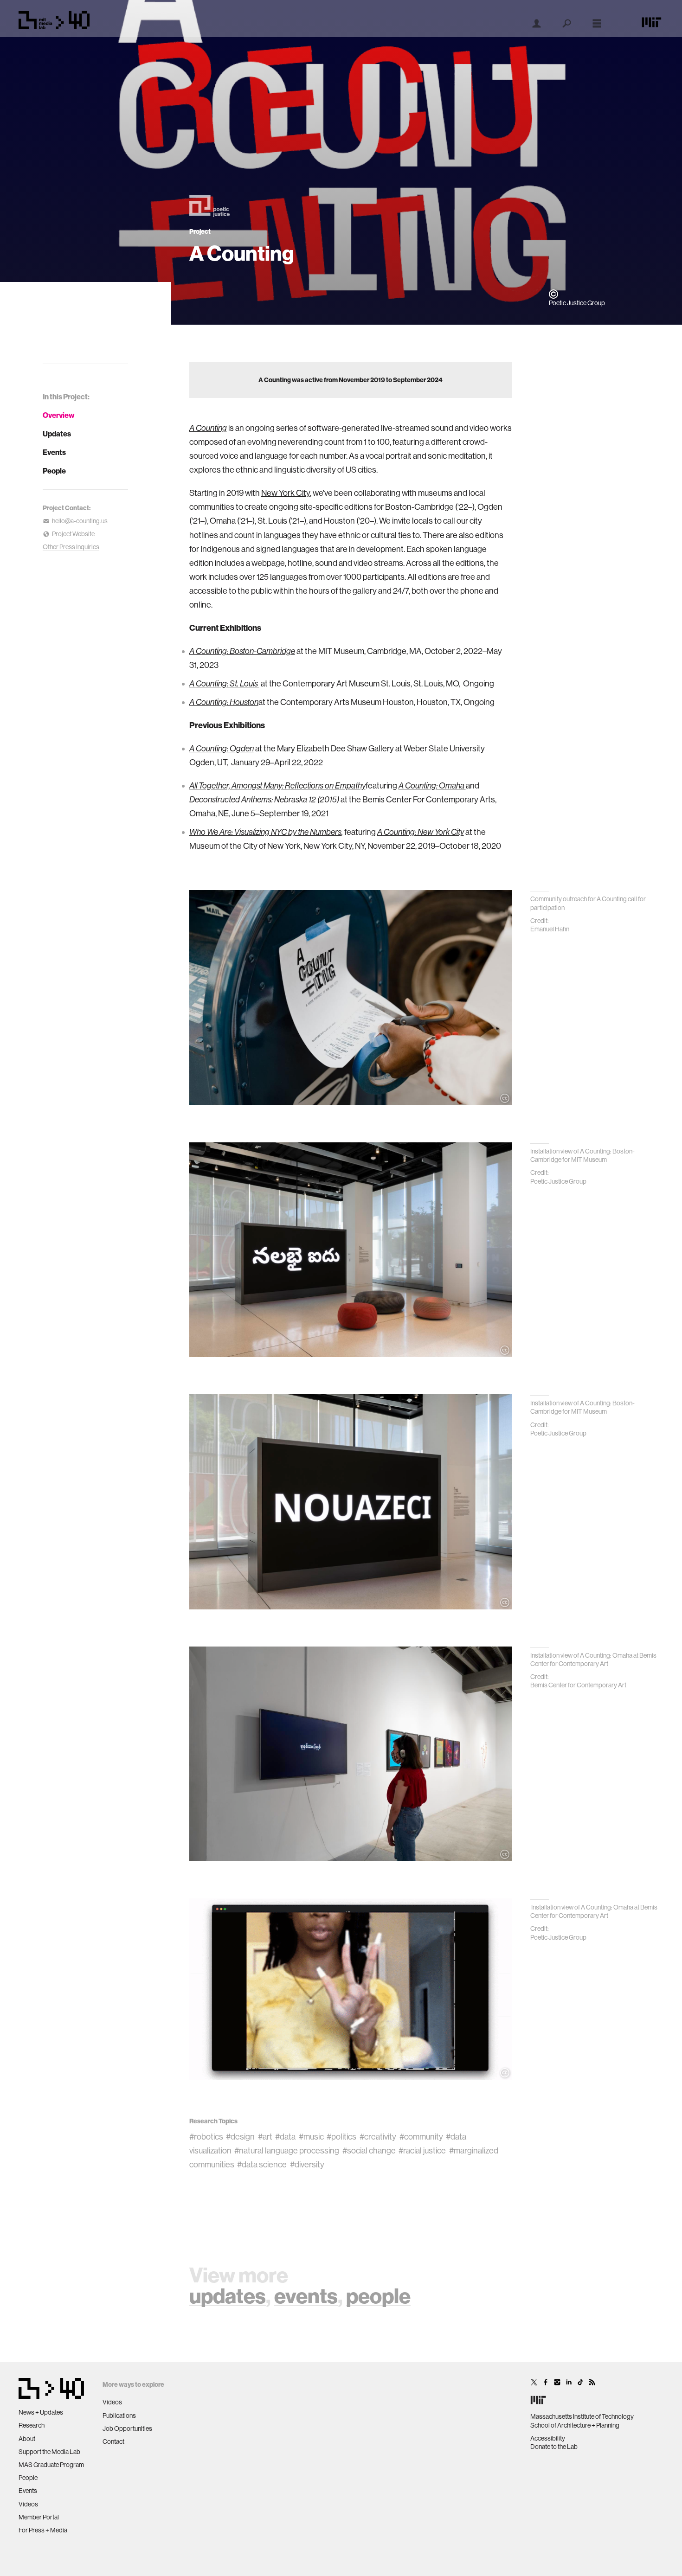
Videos (28, 2504)
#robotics (206, 2137)
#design (240, 2137)
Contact (113, 2441)
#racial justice (422, 2150)
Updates (57, 434)
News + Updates (41, 2412)
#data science (262, 2164)
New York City (286, 493)
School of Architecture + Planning (575, 2425)
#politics (341, 2137)
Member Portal (39, 2517)
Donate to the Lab (554, 2447)
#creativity (378, 2137)
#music (311, 2137)
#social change (369, 2150)
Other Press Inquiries (71, 547)
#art (265, 2137)
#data (285, 2137)
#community (421, 2137)
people (378, 2296)
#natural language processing (287, 2150)
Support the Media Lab (49, 2452)
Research (32, 2425)
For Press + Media (43, 2530)
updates (228, 2296)
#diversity (307, 2164)
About (27, 2439)
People (54, 471)
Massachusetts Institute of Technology (582, 2416)
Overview (59, 415)
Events (54, 452)
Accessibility (548, 2438)
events (306, 2296)
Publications (119, 2416)
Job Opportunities (127, 2429)
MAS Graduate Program (51, 2465)
